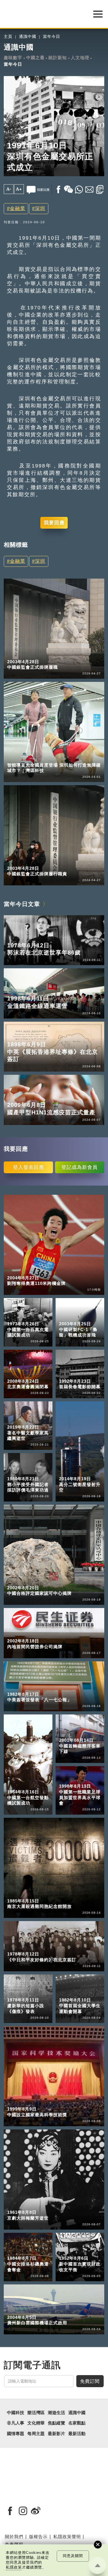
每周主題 (36, 2434)
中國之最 (35, 58)
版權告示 (38, 2537)
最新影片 (56, 2434)
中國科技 (16, 2413)
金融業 (18, 208)
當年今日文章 (22, 904)
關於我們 (14, 2537)
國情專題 (16, 2434)
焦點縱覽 (56, 2423)
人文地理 (80, 58)
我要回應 (54, 523)
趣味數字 (13, 58)
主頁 (8, 37)
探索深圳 (40, 757)
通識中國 (28, 37)
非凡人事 (16, 2423)
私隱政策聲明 (67, 2537)
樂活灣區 (16, 757)
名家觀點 (77, 2423)
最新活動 (77, 2434)
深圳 (40, 208)
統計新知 (58, 58)
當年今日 (52, 37)
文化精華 (36, 2423)
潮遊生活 (56, 2413)
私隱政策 (14, 2567)
